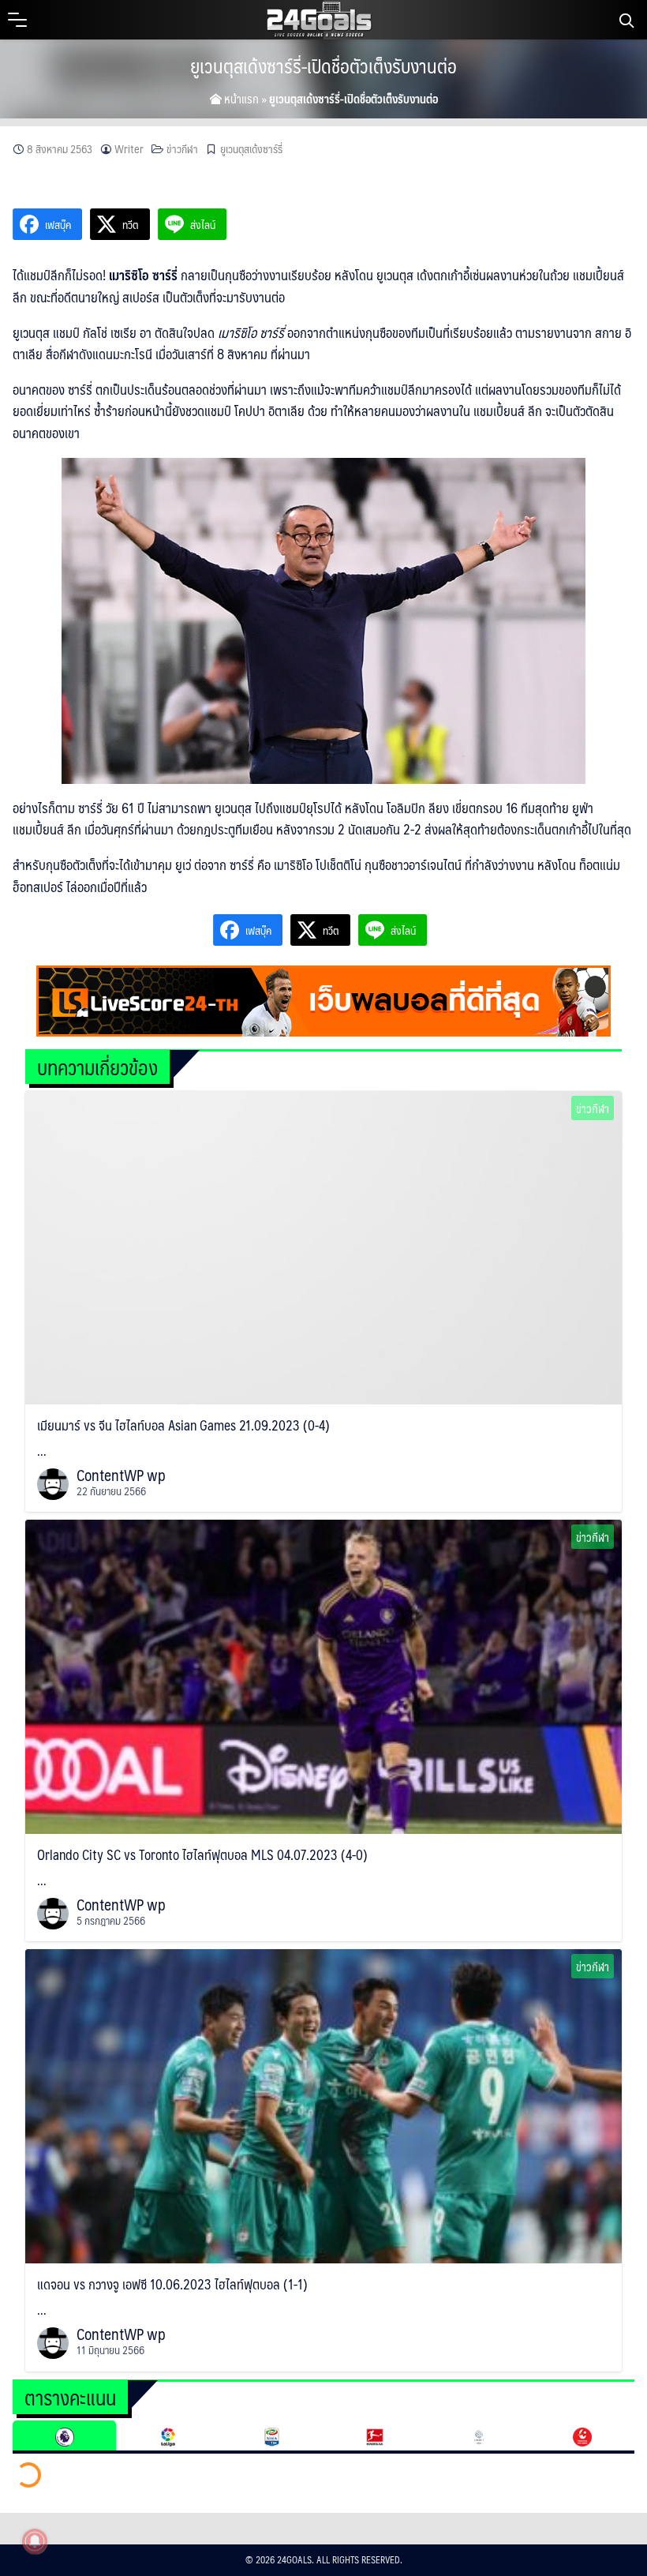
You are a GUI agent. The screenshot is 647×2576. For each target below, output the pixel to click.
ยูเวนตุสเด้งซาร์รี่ (251, 149)
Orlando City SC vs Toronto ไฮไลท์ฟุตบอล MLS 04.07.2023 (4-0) (202, 1854)
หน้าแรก (240, 98)
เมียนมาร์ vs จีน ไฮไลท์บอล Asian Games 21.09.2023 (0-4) (183, 1425)
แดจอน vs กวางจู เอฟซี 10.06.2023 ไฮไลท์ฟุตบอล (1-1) (172, 2284)
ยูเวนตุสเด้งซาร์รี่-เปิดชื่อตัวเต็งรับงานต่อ (323, 66)
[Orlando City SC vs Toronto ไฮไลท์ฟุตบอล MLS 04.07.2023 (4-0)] (323, 1675)
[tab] (64, 2435)
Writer (129, 149)
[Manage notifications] (35, 2541)
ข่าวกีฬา (182, 149)
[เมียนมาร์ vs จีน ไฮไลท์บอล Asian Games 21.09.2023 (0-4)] (323, 1246)
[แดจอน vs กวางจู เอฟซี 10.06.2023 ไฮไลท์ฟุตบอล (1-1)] (323, 2105)
